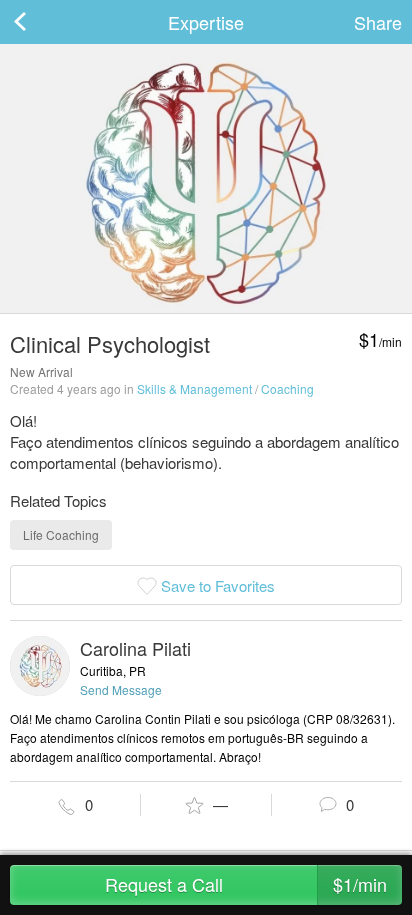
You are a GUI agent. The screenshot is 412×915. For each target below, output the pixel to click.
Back (40, 22)
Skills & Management (194, 388)
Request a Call (246, 884)
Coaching (287, 388)
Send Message (121, 689)
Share (378, 22)
